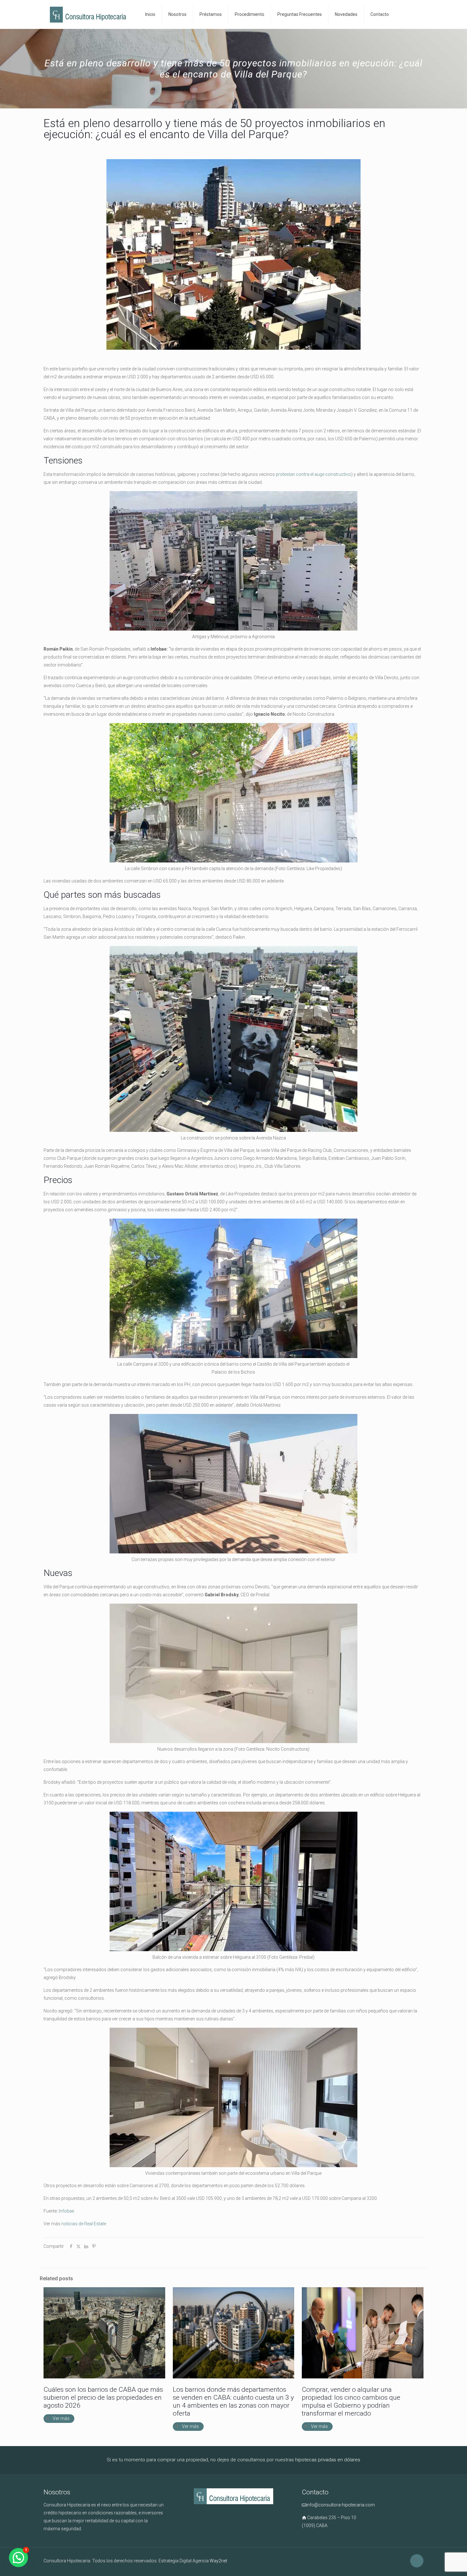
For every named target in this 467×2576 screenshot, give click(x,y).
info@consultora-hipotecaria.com (341, 2505)
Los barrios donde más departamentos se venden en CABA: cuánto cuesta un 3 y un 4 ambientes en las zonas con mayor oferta (233, 2401)
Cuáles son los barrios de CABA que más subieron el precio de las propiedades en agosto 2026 (103, 2397)
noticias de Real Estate (84, 2224)
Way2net (218, 2561)
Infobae (66, 2211)
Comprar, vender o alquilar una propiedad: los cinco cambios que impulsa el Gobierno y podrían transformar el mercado (351, 2401)
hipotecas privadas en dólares (328, 2460)
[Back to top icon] (417, 2561)
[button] (18, 2558)
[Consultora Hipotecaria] (90, 14)
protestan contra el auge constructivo (313, 474)
